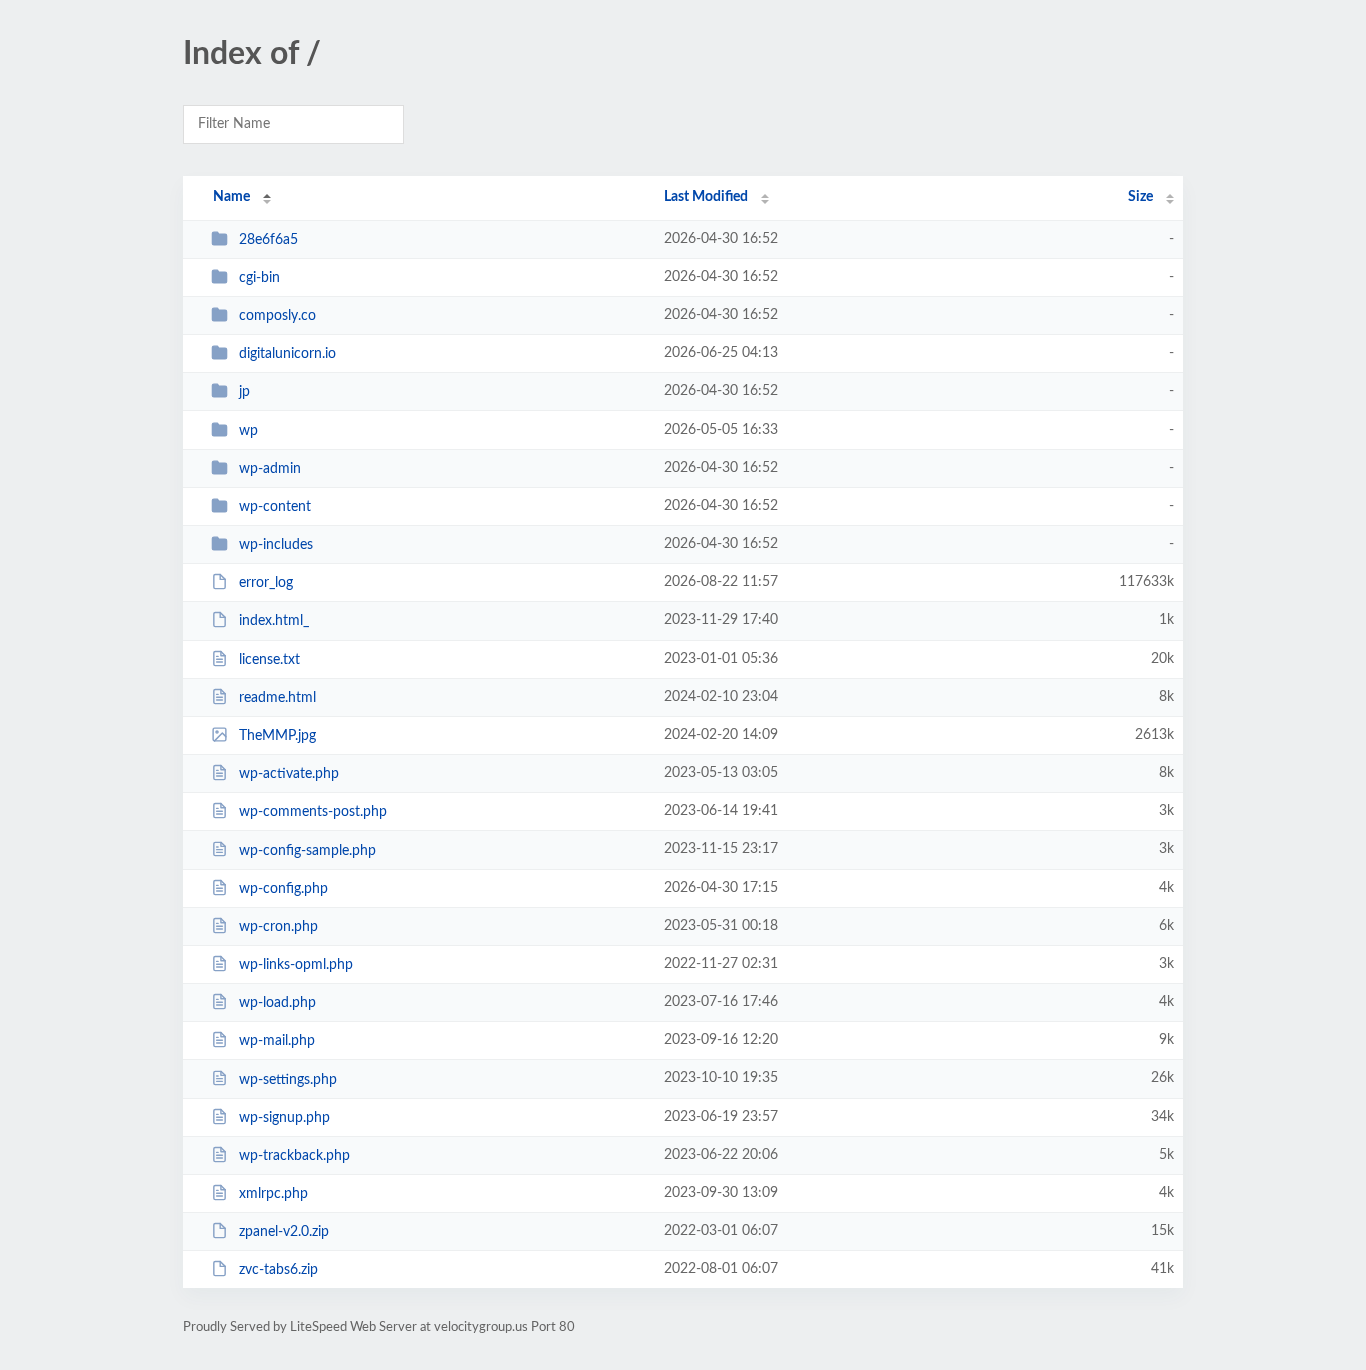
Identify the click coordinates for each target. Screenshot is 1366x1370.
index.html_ (274, 621)
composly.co (277, 316)
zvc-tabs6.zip (278, 1270)
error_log (266, 583)
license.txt (269, 660)
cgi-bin (259, 278)
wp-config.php (283, 889)
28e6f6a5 (268, 240)
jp (244, 392)
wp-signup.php (284, 1118)
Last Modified (706, 197)
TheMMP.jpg (277, 736)
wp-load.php (277, 1003)
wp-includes (276, 545)
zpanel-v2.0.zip (284, 1232)
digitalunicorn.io (287, 354)
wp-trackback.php (294, 1156)
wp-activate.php (289, 774)
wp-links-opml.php (296, 965)
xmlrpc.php (273, 1194)
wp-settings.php (288, 1079)
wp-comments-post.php (313, 812)
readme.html (277, 698)
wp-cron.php (278, 927)
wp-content (275, 507)
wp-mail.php (277, 1041)
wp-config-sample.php (307, 850)
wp (248, 431)
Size (1140, 197)
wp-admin (270, 469)
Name (231, 197)
